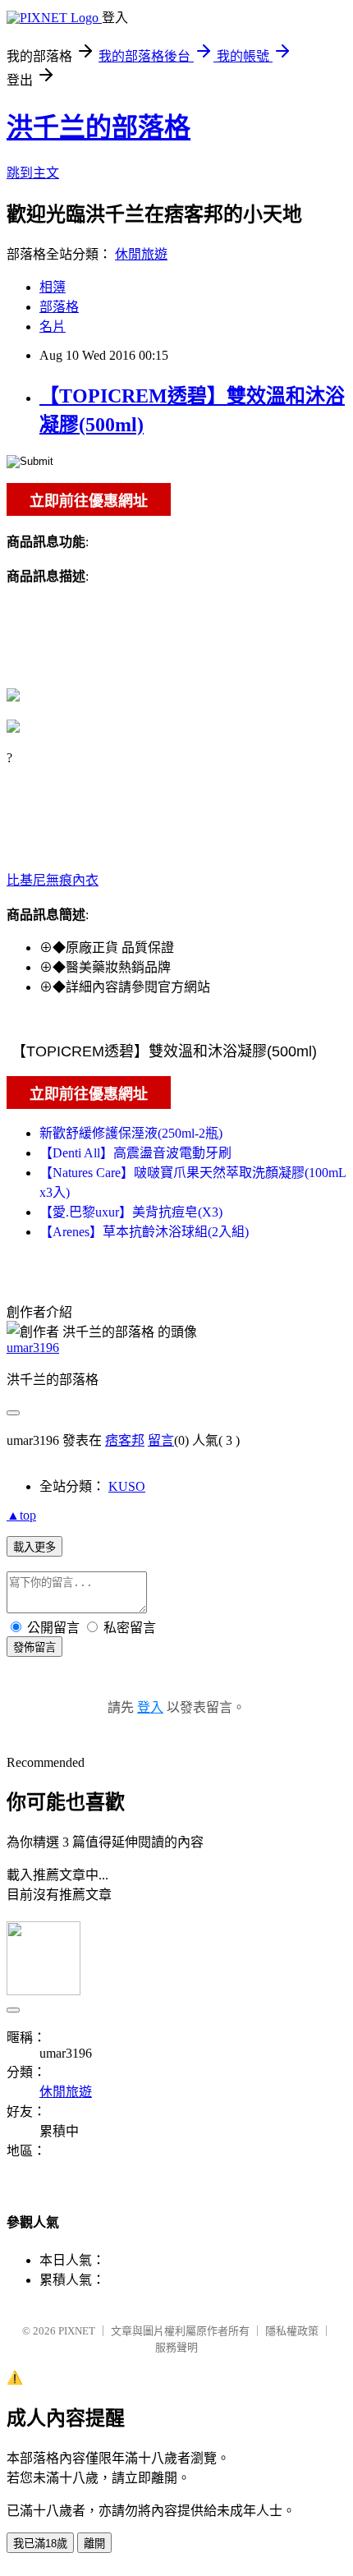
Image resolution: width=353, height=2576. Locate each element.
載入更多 (34, 1547)
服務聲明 (176, 2347)
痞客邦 (125, 1440)
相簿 (53, 287)
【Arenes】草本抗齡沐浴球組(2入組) (144, 1232)
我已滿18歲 (40, 2544)
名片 (53, 327)
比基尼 (26, 880)
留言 (161, 1440)
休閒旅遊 (141, 254)
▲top (21, 1515)
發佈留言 (34, 1647)
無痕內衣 (72, 880)
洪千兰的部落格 (99, 127)
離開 (94, 2544)
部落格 (59, 307)
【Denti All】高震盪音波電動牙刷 (135, 1153)
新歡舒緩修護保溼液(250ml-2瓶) (131, 1133)
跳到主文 (33, 173)
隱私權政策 (292, 2331)
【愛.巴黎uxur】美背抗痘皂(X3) (131, 1212)
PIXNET (77, 2331)
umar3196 (33, 1348)
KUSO (127, 1486)
